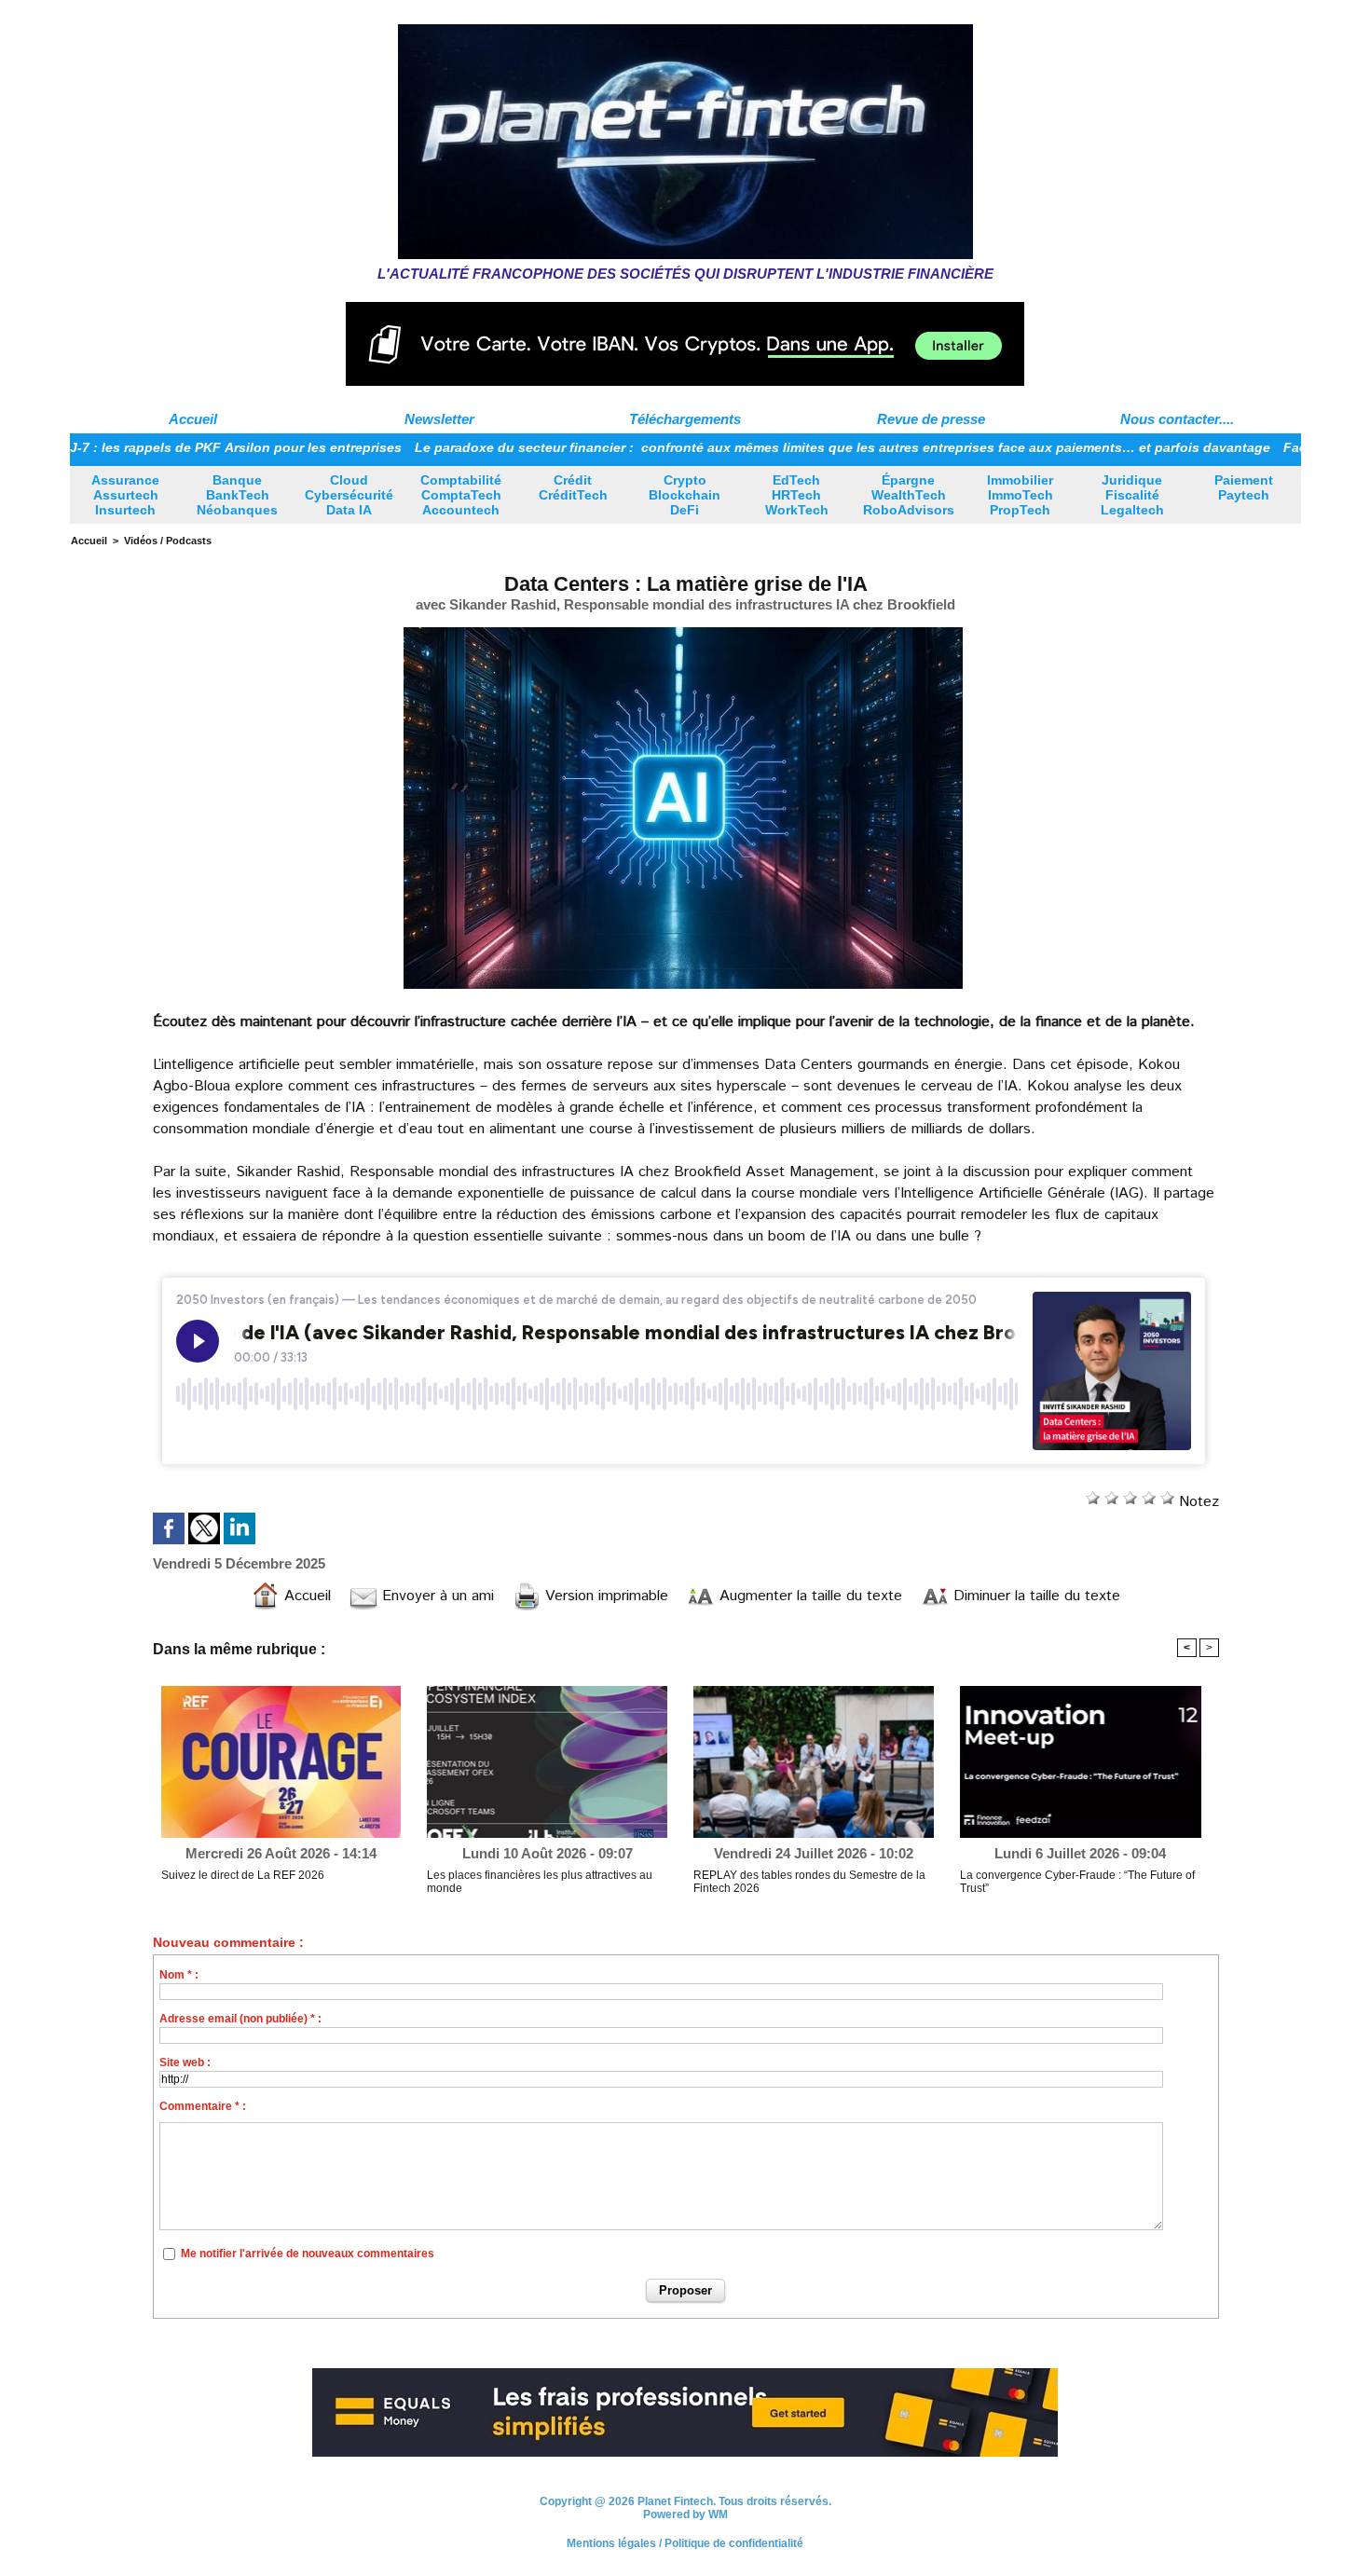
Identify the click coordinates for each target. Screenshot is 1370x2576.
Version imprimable (604, 1596)
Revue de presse (931, 419)
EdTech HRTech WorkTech (797, 495)
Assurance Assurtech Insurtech (125, 495)
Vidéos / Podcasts (168, 541)
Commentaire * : (203, 2106)
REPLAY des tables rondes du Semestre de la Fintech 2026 (809, 1882)
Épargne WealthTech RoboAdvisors (909, 495)
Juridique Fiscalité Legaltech (1132, 495)
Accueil (193, 419)
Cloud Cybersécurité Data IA (349, 495)
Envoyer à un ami (436, 1596)
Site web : (185, 2062)
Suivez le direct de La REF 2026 (243, 1875)
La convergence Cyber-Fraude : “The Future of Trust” (1077, 1882)
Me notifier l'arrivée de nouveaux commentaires (308, 2254)
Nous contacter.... (1177, 419)
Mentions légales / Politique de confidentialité (685, 2551)
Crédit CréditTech (573, 487)
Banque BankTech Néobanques (237, 495)
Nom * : (179, 1975)
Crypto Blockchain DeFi (685, 495)
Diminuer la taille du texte (1034, 1596)
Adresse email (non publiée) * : (240, 2019)
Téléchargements (685, 419)
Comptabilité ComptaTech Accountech (461, 495)
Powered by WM (685, 2522)
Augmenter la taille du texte (808, 1596)
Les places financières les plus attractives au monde (540, 1882)
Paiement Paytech (1244, 487)
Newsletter (439, 419)
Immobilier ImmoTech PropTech (1020, 495)
